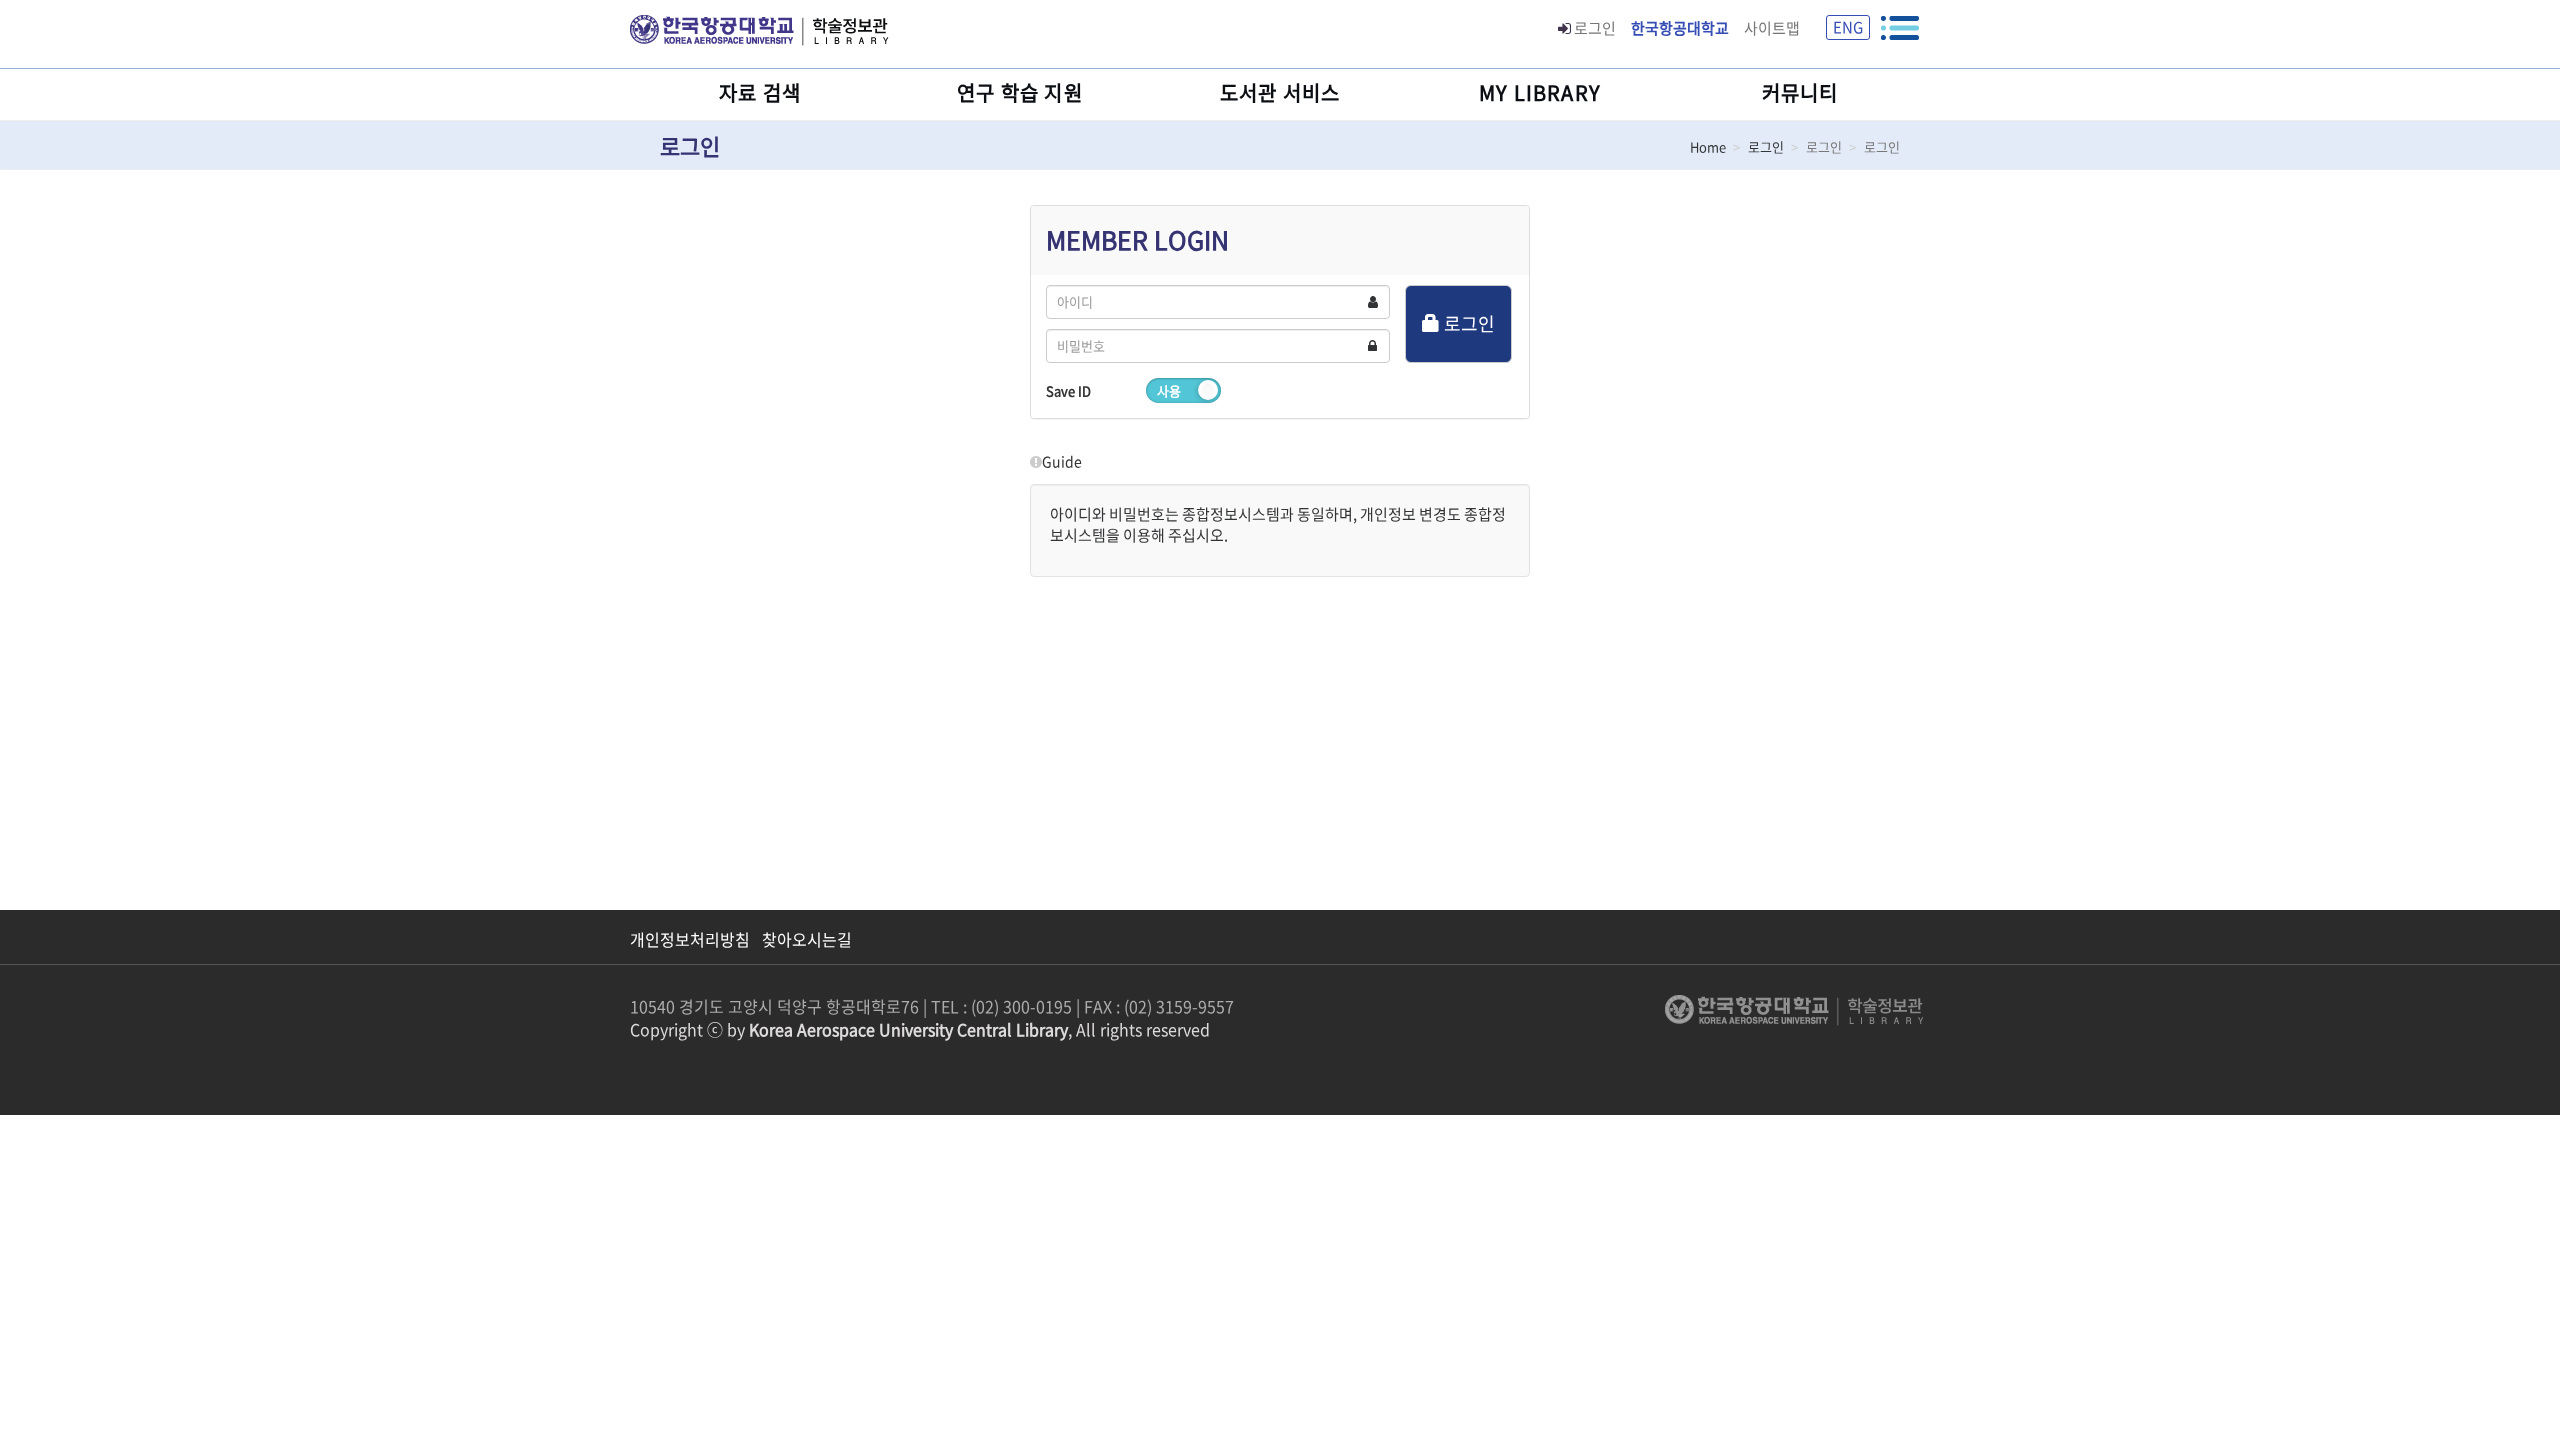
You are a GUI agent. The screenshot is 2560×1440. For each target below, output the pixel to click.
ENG (1848, 27)
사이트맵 (1772, 28)
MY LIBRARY (1540, 93)
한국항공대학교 (1680, 28)
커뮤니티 (1800, 93)
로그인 (1595, 28)
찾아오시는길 (807, 939)
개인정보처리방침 (690, 939)
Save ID (1068, 390)
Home (1708, 146)
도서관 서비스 (1280, 93)
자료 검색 (760, 93)
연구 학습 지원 (1020, 93)
